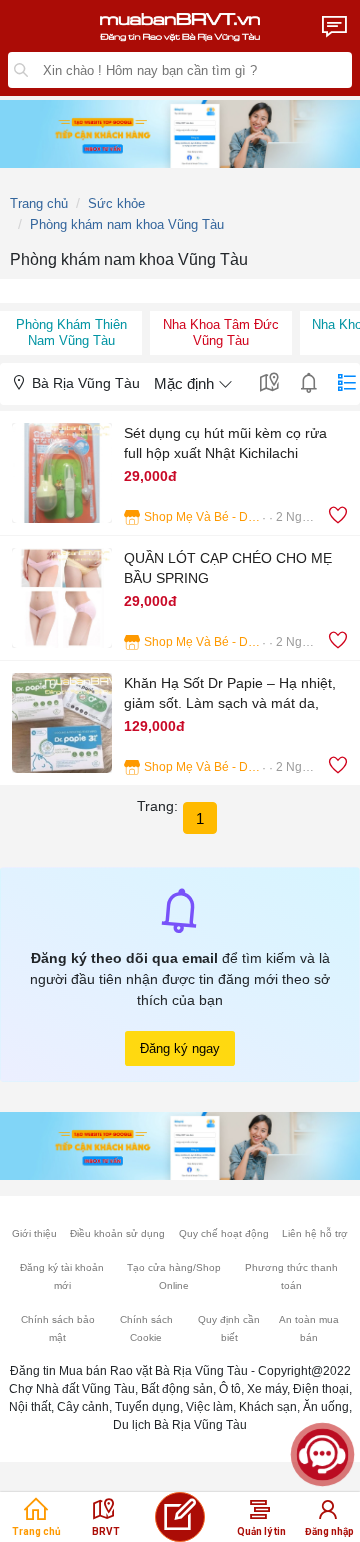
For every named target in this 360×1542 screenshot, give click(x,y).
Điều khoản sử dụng (117, 1233)
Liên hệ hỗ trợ (315, 1233)
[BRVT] (104, 1515)
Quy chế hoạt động (224, 1233)
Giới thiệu (34, 1233)
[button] (180, 472)
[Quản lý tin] (260, 1515)
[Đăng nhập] (328, 1515)
